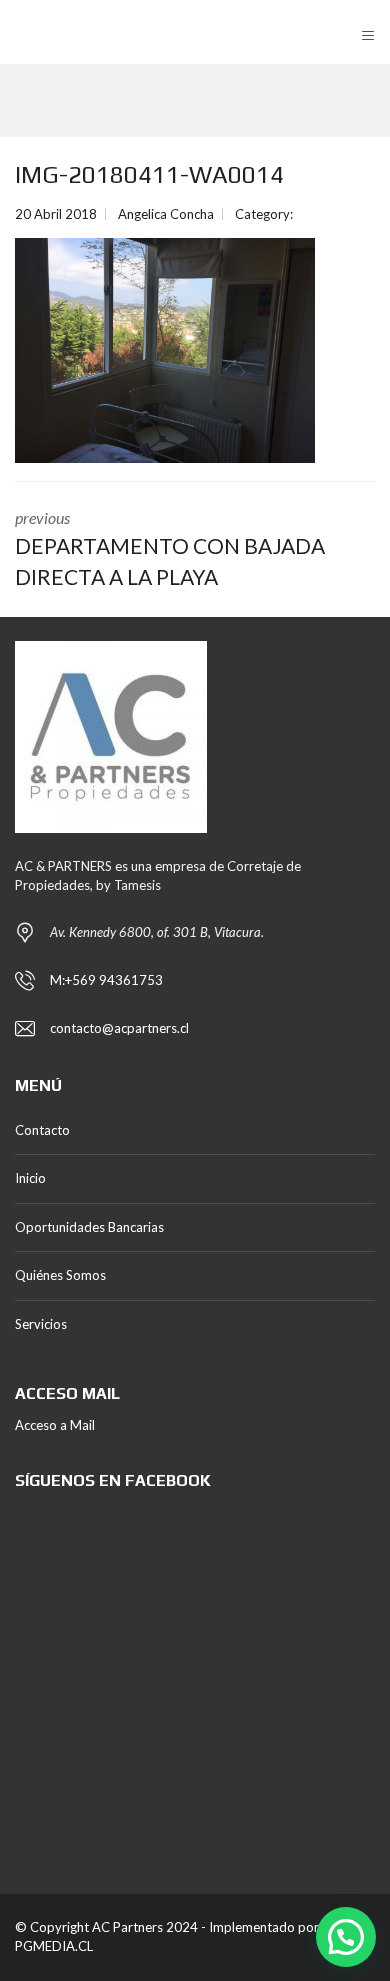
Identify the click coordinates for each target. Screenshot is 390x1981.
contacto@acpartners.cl (119, 1028)
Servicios (41, 1324)
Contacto (42, 1130)
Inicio (30, 1178)
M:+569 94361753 (106, 980)
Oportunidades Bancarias (89, 1227)
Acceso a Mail (55, 1425)
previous (170, 549)
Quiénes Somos (60, 1275)
